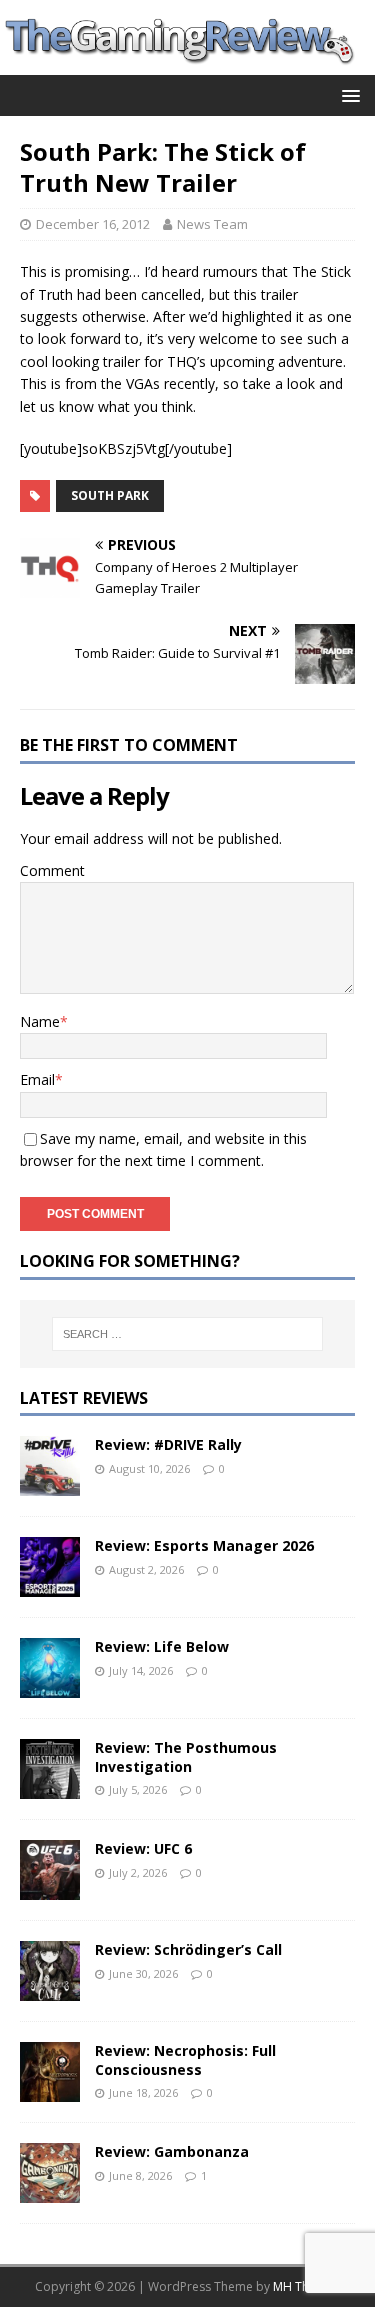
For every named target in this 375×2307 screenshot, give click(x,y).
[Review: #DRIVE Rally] (50, 1484)
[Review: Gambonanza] (50, 2191)
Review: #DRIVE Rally (168, 1444)
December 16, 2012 (93, 224)
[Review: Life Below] (50, 1686)
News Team (212, 224)
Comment (52, 870)
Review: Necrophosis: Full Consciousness (185, 2059)
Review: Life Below (162, 1646)
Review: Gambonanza (172, 2151)
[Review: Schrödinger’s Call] (50, 1989)
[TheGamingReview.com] (187, 63)
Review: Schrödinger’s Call (188, 1949)
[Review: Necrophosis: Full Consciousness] (50, 2090)
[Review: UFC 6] (50, 1888)
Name (40, 1021)
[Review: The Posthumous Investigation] (50, 1787)
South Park (110, 495)
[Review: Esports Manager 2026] (50, 1585)
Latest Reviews (84, 1398)
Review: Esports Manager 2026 (204, 1545)
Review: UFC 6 (143, 1848)
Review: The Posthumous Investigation (186, 1756)
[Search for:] (188, 1334)
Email (37, 1079)
